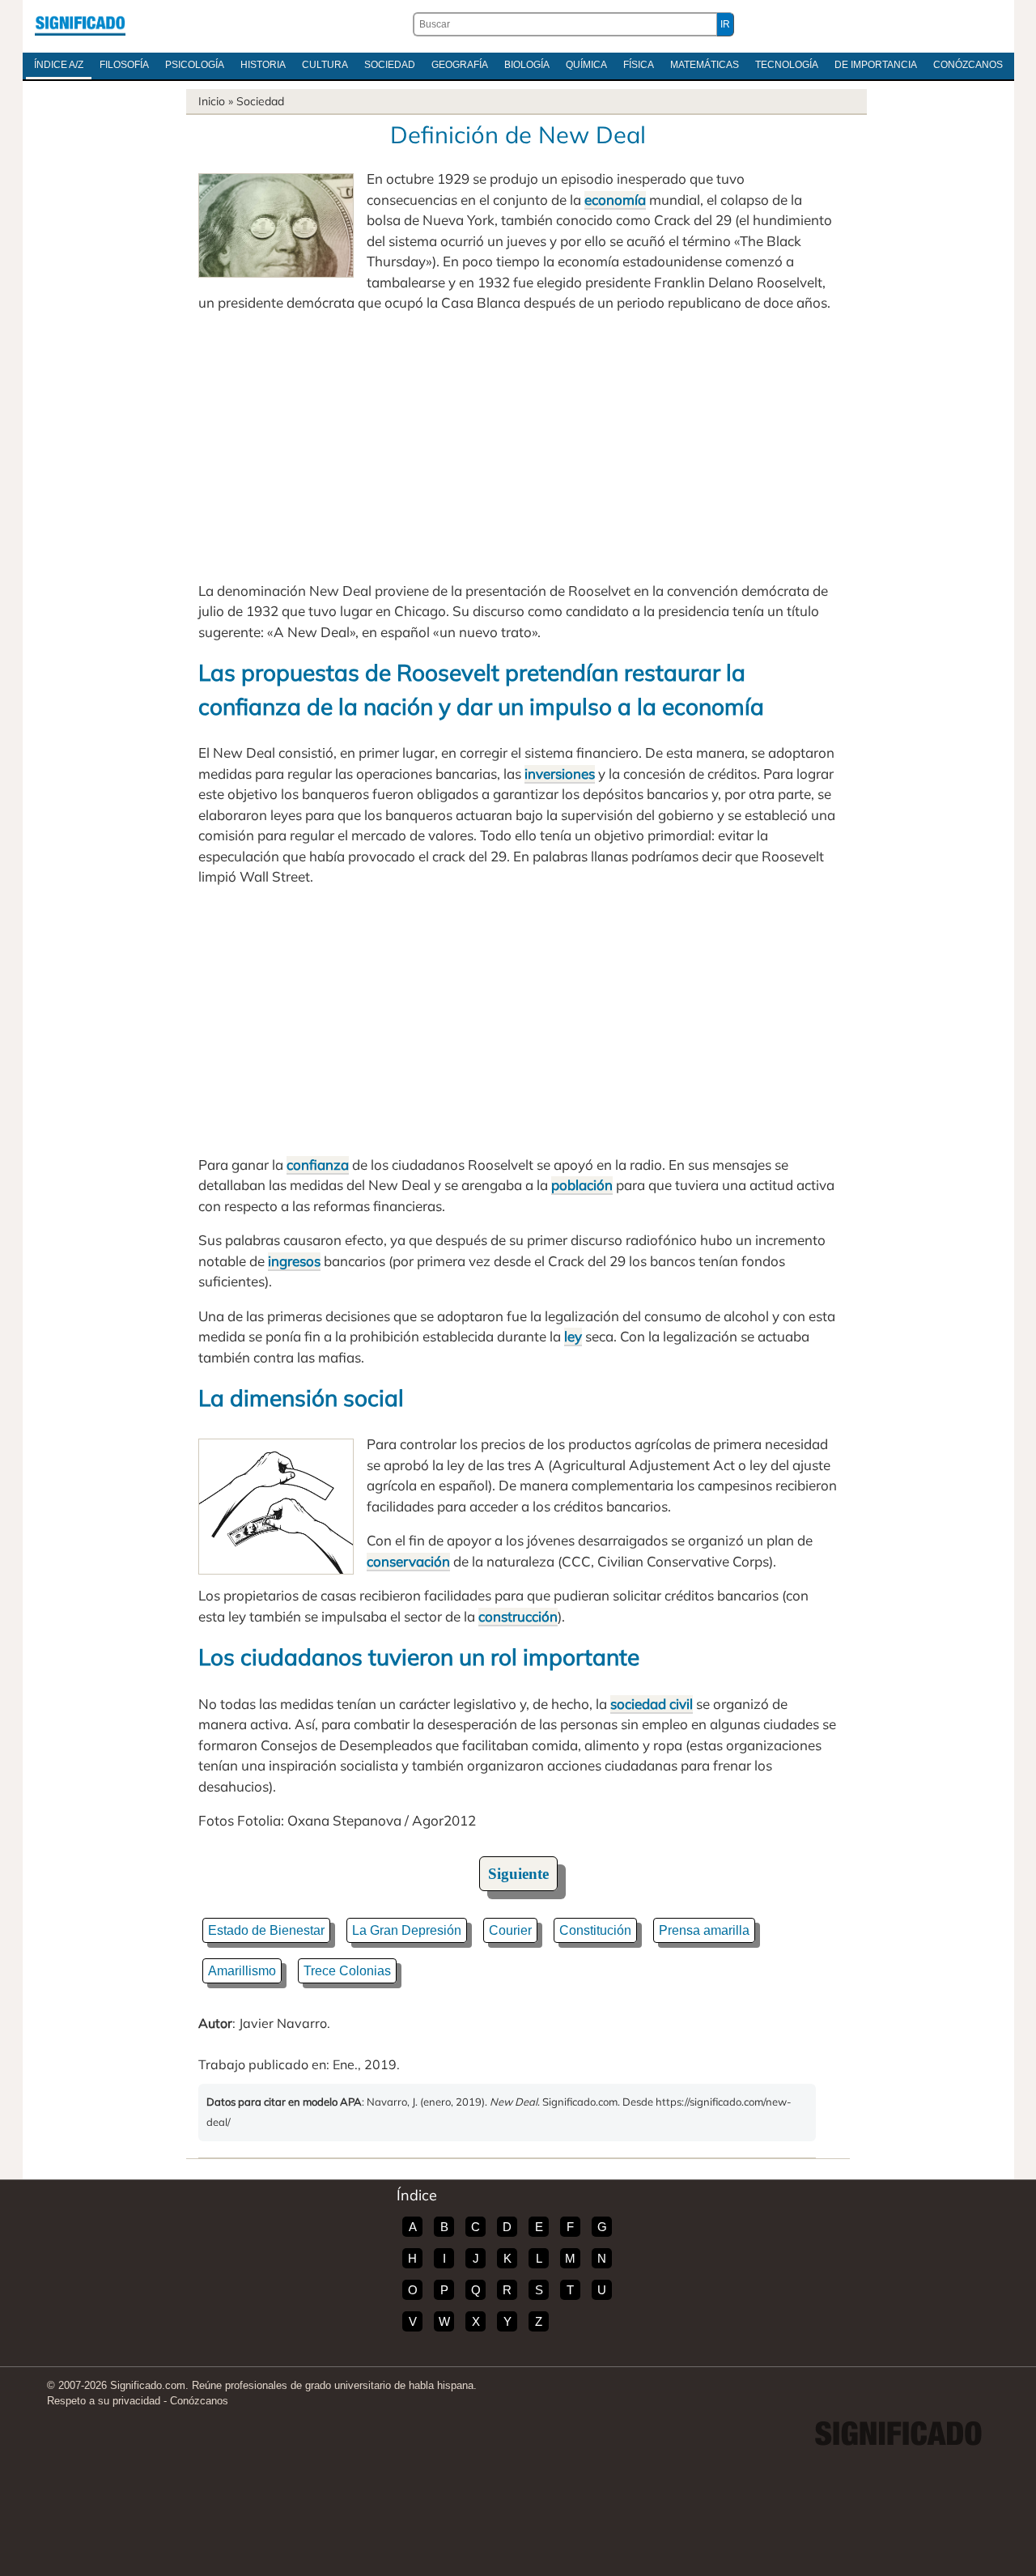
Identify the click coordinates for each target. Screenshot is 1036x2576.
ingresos (294, 1261)
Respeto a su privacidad (104, 2401)
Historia (263, 65)
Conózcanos (968, 65)
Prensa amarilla (704, 1930)
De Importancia (876, 65)
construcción (518, 1616)
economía (615, 200)
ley (573, 1336)
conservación (408, 1561)
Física (639, 65)
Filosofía (124, 65)
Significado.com (80, 24)
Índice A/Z (59, 65)
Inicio (212, 101)
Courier (510, 1930)
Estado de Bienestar (266, 1930)
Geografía (460, 65)
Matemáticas (705, 65)
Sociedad (390, 65)
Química (586, 65)
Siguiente (518, 1874)
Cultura (325, 65)
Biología (527, 65)
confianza (318, 1165)
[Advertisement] (518, 447)
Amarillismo (242, 1971)
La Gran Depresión (407, 1930)
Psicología (195, 65)
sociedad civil (652, 1704)
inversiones (560, 774)
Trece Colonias (347, 1971)
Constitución (595, 1930)
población (582, 1185)
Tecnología (787, 65)
